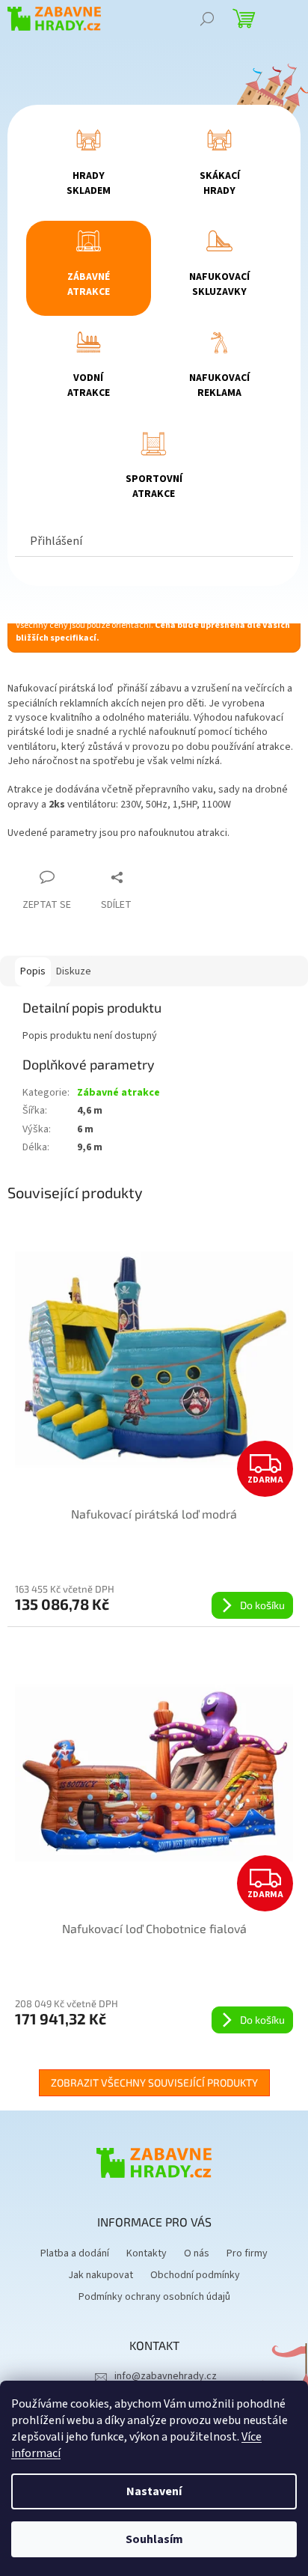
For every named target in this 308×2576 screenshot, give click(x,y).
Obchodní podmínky (195, 2275)
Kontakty (147, 2253)
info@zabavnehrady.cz (166, 2376)
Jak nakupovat (101, 2275)
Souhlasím (154, 2539)
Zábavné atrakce (118, 1093)
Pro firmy (247, 2253)
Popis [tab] (33, 971)
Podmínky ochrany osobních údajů (154, 2297)
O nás (197, 2253)
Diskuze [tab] (74, 971)
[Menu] (286, 19)
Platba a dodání (75, 2253)
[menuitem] (89, 167)
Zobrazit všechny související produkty (154, 2082)
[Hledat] (207, 19)
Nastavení (154, 2491)
